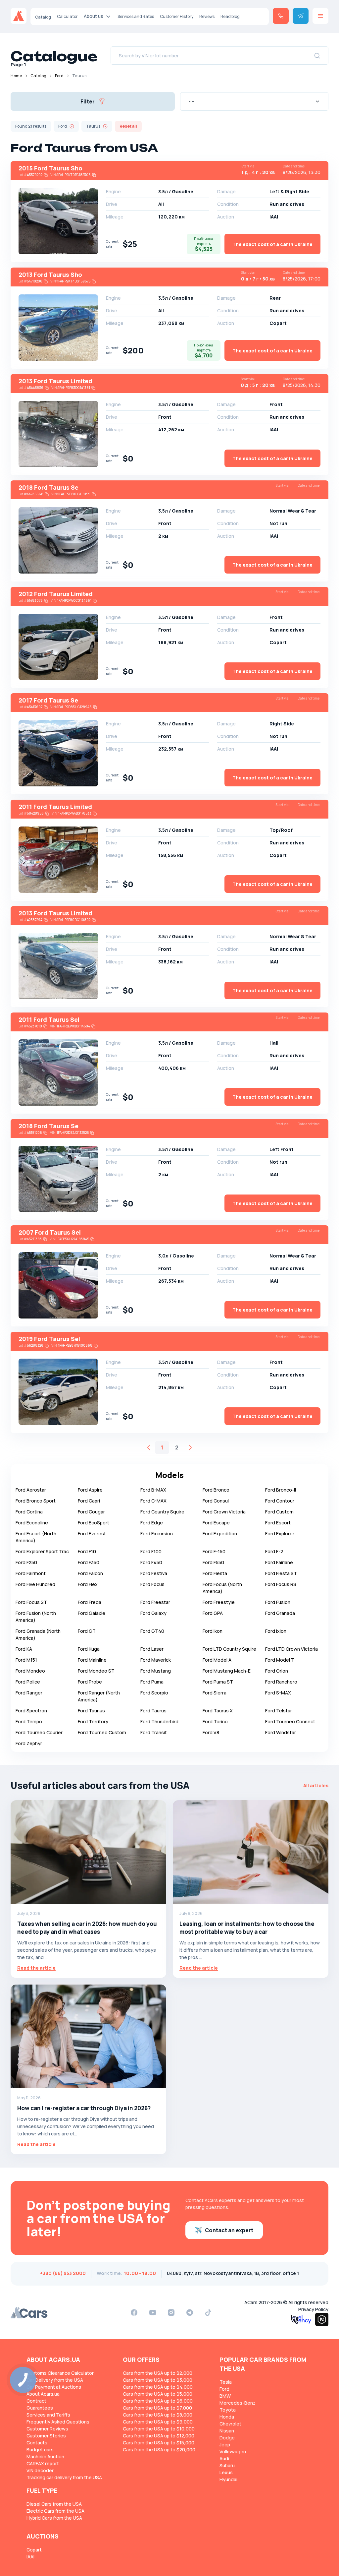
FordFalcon (90, 1573)
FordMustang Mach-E (227, 1671)
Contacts (37, 2443)
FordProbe (90, 1682)
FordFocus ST (31, 1602)
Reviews (207, 16)
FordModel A (217, 1660)
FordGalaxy (153, 1613)
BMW (225, 2396)
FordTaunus (91, 1711)
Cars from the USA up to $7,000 (157, 2408)
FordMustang (156, 1671)
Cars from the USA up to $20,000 (159, 2450)
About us (94, 16)
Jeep (225, 2445)
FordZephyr (29, 1743)
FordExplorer (280, 1533)
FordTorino (215, 1721)
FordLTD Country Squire (229, 1649)
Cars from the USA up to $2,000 (158, 2373)
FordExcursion (157, 1533)
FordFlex (88, 1584)
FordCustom (279, 1512)
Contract (36, 2401)
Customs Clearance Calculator (60, 2373)
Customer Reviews (47, 2429)
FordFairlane (279, 1562)
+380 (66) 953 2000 (63, 2273)
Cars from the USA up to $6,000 (158, 2401)
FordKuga (89, 1649)
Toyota (228, 2410)
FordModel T (280, 1660)
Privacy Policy (313, 2309)
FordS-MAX (278, 1693)
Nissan (227, 2431)
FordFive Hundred (35, 1584)
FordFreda (90, 1602)
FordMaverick (156, 1660)
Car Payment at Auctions (54, 2387)
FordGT (87, 1631)
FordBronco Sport (36, 1501)
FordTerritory (93, 1721)
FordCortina (29, 1512)
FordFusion (278, 1602)
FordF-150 (214, 1551)
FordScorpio (154, 1693)
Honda (227, 2417)
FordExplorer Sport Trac (42, 1551)
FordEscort (278, 1523)
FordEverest (92, 1533)
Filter (88, 101)
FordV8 (211, 1732)
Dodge (227, 2438)
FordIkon (213, 1631)
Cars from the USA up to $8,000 (158, 2415)
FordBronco (216, 1490)
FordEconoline (32, 1523)
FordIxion (276, 1631)
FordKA (24, 1649)
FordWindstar (281, 1732)
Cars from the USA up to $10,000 (159, 2429)
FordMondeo (30, 1671)
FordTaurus (153, 1711)
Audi (224, 2458)
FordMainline (92, 1660)
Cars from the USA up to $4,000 (158, 2387)
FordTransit (154, 1732)
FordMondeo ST (96, 1671)
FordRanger (29, 1693)
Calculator (67, 16)
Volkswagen (233, 2452)
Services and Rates (136, 16)
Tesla (226, 2382)
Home (16, 76)
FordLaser (152, 1649)
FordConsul (216, 1501)
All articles (316, 1785)
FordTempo (29, 1721)
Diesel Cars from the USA (54, 2504)
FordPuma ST (218, 1682)
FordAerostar (31, 1490)
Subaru (227, 2465)
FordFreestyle (219, 1602)
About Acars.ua (43, 2394)
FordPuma (152, 1682)
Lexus (226, 2472)
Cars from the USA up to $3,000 (158, 2380)
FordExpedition (220, 1533)
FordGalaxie (92, 1613)
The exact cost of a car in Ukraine (272, 244)
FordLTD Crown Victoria (291, 1649)
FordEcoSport (94, 1523)
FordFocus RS (281, 1584)
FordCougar (91, 1512)
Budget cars (40, 2450)
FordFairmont (31, 1573)
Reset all (128, 126)
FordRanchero (281, 1682)
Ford (59, 76)
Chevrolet (230, 2424)
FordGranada (280, 1613)
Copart (34, 2550)
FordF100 (151, 1551)
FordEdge (152, 1523)
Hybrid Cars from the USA (54, 2518)
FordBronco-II (281, 1490)
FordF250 (26, 1562)
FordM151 (26, 1660)
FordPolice (28, 1682)
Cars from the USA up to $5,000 (158, 2394)
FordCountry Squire (162, 1512)
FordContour (280, 1501)
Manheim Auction (45, 2456)
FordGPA (213, 1613)
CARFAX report (43, 2463)
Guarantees (40, 2408)
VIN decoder (40, 2470)
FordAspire (90, 1490)
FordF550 (213, 1562)
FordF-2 (274, 1551)
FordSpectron (31, 1711)
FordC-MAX (153, 1501)
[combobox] (254, 101)
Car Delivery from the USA (55, 2380)
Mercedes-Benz (238, 2403)
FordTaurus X (218, 1711)
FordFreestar (155, 1602)
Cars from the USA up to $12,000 (159, 2436)
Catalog (43, 17)
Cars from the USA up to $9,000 (158, 2422)
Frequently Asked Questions (58, 2422)
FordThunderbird (159, 1721)
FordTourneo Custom (102, 1732)
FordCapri (89, 1501)
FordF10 (87, 1551)
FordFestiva (154, 1573)
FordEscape (216, 1523)
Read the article (36, 1968)
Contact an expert (229, 2230)
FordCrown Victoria (224, 1512)
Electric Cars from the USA (55, 2511)
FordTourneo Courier (39, 1732)
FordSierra (215, 1693)
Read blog (230, 16)
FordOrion (277, 1671)
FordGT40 (152, 1631)
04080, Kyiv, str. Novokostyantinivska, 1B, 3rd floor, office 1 (233, 2273)
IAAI (30, 2557)
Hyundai (228, 2479)
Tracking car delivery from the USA (64, 2477)
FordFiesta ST (281, 1573)
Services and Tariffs (48, 2415)
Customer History (177, 16)
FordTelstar (279, 1711)
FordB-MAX (153, 1490)
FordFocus (152, 1584)
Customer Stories (46, 2436)
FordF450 (151, 1562)
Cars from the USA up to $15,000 (159, 2443)
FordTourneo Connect (290, 1721)
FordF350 (89, 1562)
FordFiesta (215, 1573)
